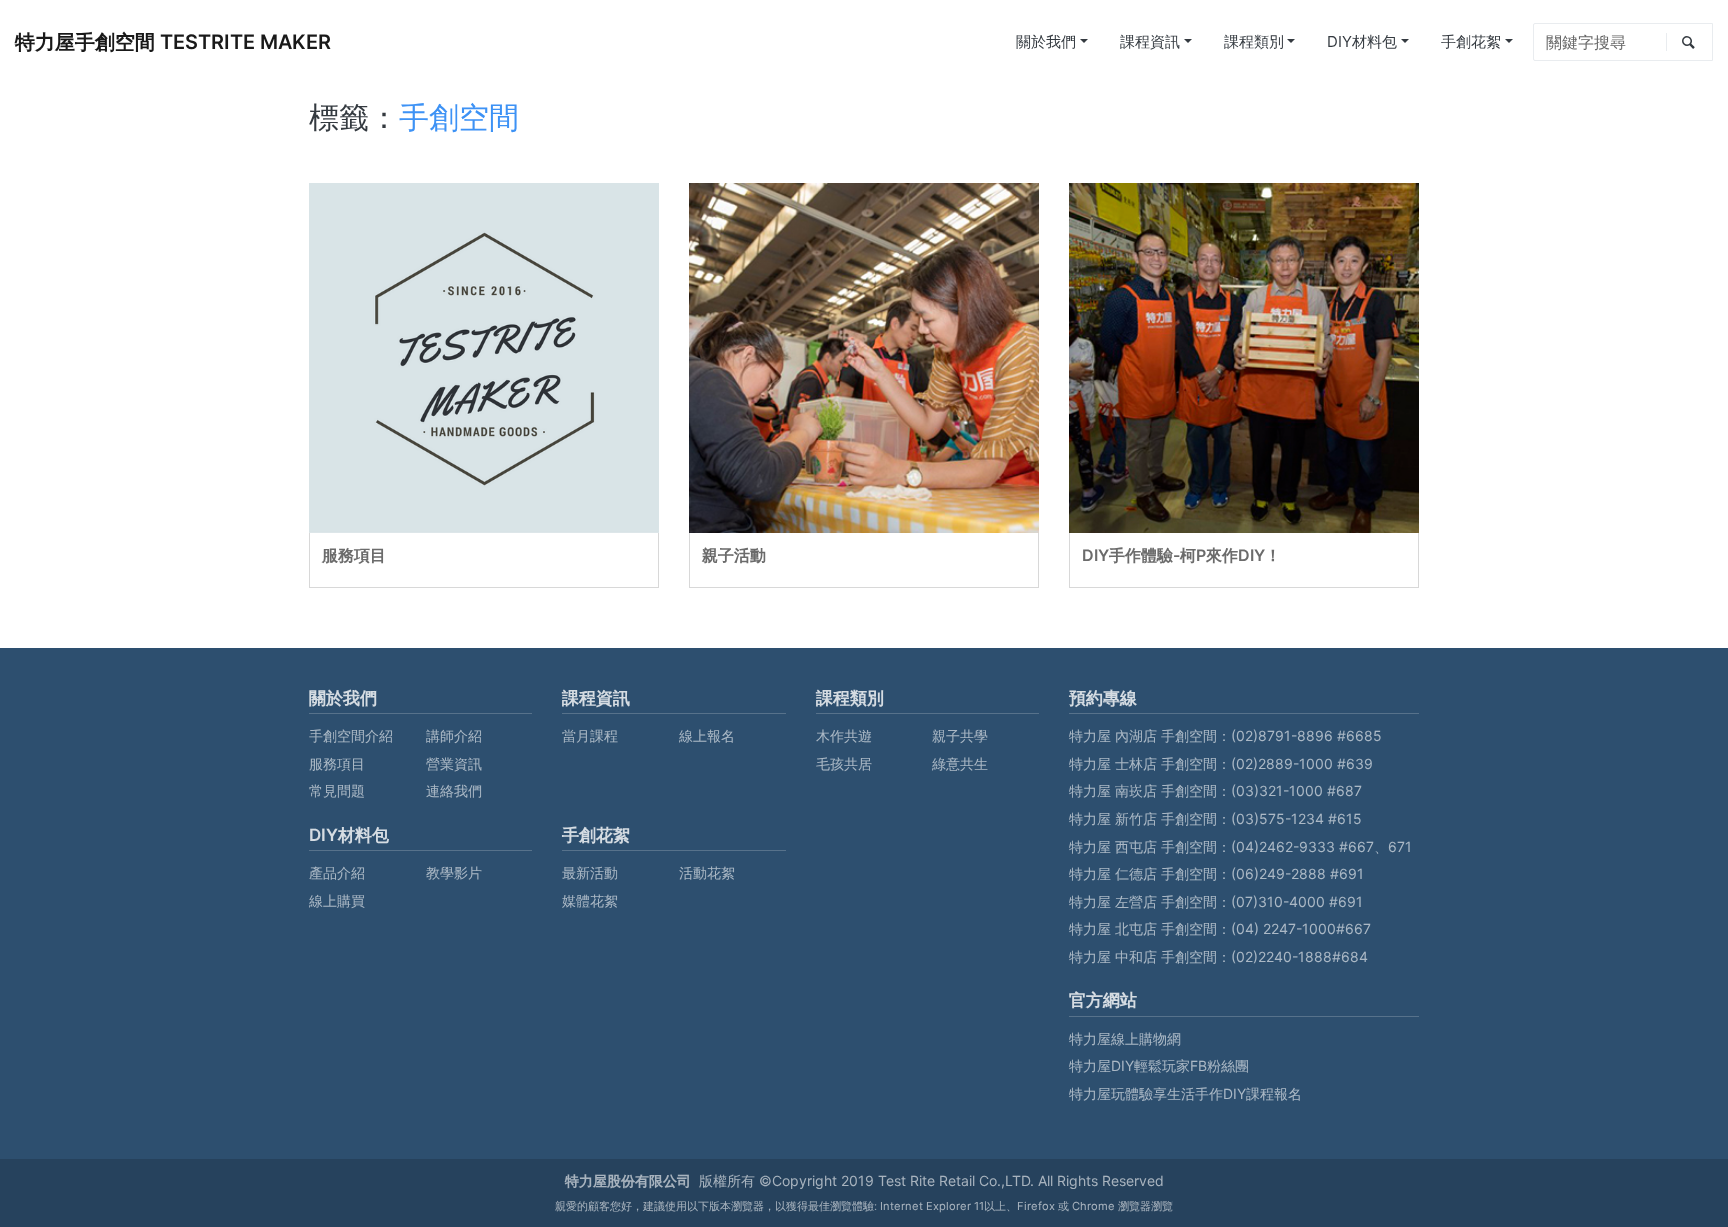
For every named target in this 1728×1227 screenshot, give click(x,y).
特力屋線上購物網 (1125, 1038)
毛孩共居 (844, 763)
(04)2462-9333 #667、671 (1321, 846)
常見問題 (337, 790)
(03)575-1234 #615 (1296, 818)
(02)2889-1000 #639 (1302, 763)
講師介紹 (454, 735)
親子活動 (734, 555)
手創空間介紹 (351, 735)
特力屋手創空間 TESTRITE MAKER (173, 42)
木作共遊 (844, 735)
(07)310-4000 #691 (1297, 901)
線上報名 (707, 735)
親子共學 (960, 735)
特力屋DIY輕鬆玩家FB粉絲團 (1159, 1065)
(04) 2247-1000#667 (1301, 928)
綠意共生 (960, 763)
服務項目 (354, 555)
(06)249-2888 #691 (1297, 873)
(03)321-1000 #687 (1296, 790)
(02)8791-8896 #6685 (1306, 735)
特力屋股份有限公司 (628, 1180)
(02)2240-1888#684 (1299, 956)
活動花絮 (707, 872)
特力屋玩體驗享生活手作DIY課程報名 (1185, 1093)
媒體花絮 (590, 900)
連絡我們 (454, 790)
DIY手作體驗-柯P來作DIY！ (1181, 555)
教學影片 (454, 872)
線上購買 (337, 900)
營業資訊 (454, 763)
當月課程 (590, 735)
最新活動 (590, 872)
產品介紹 (337, 872)
